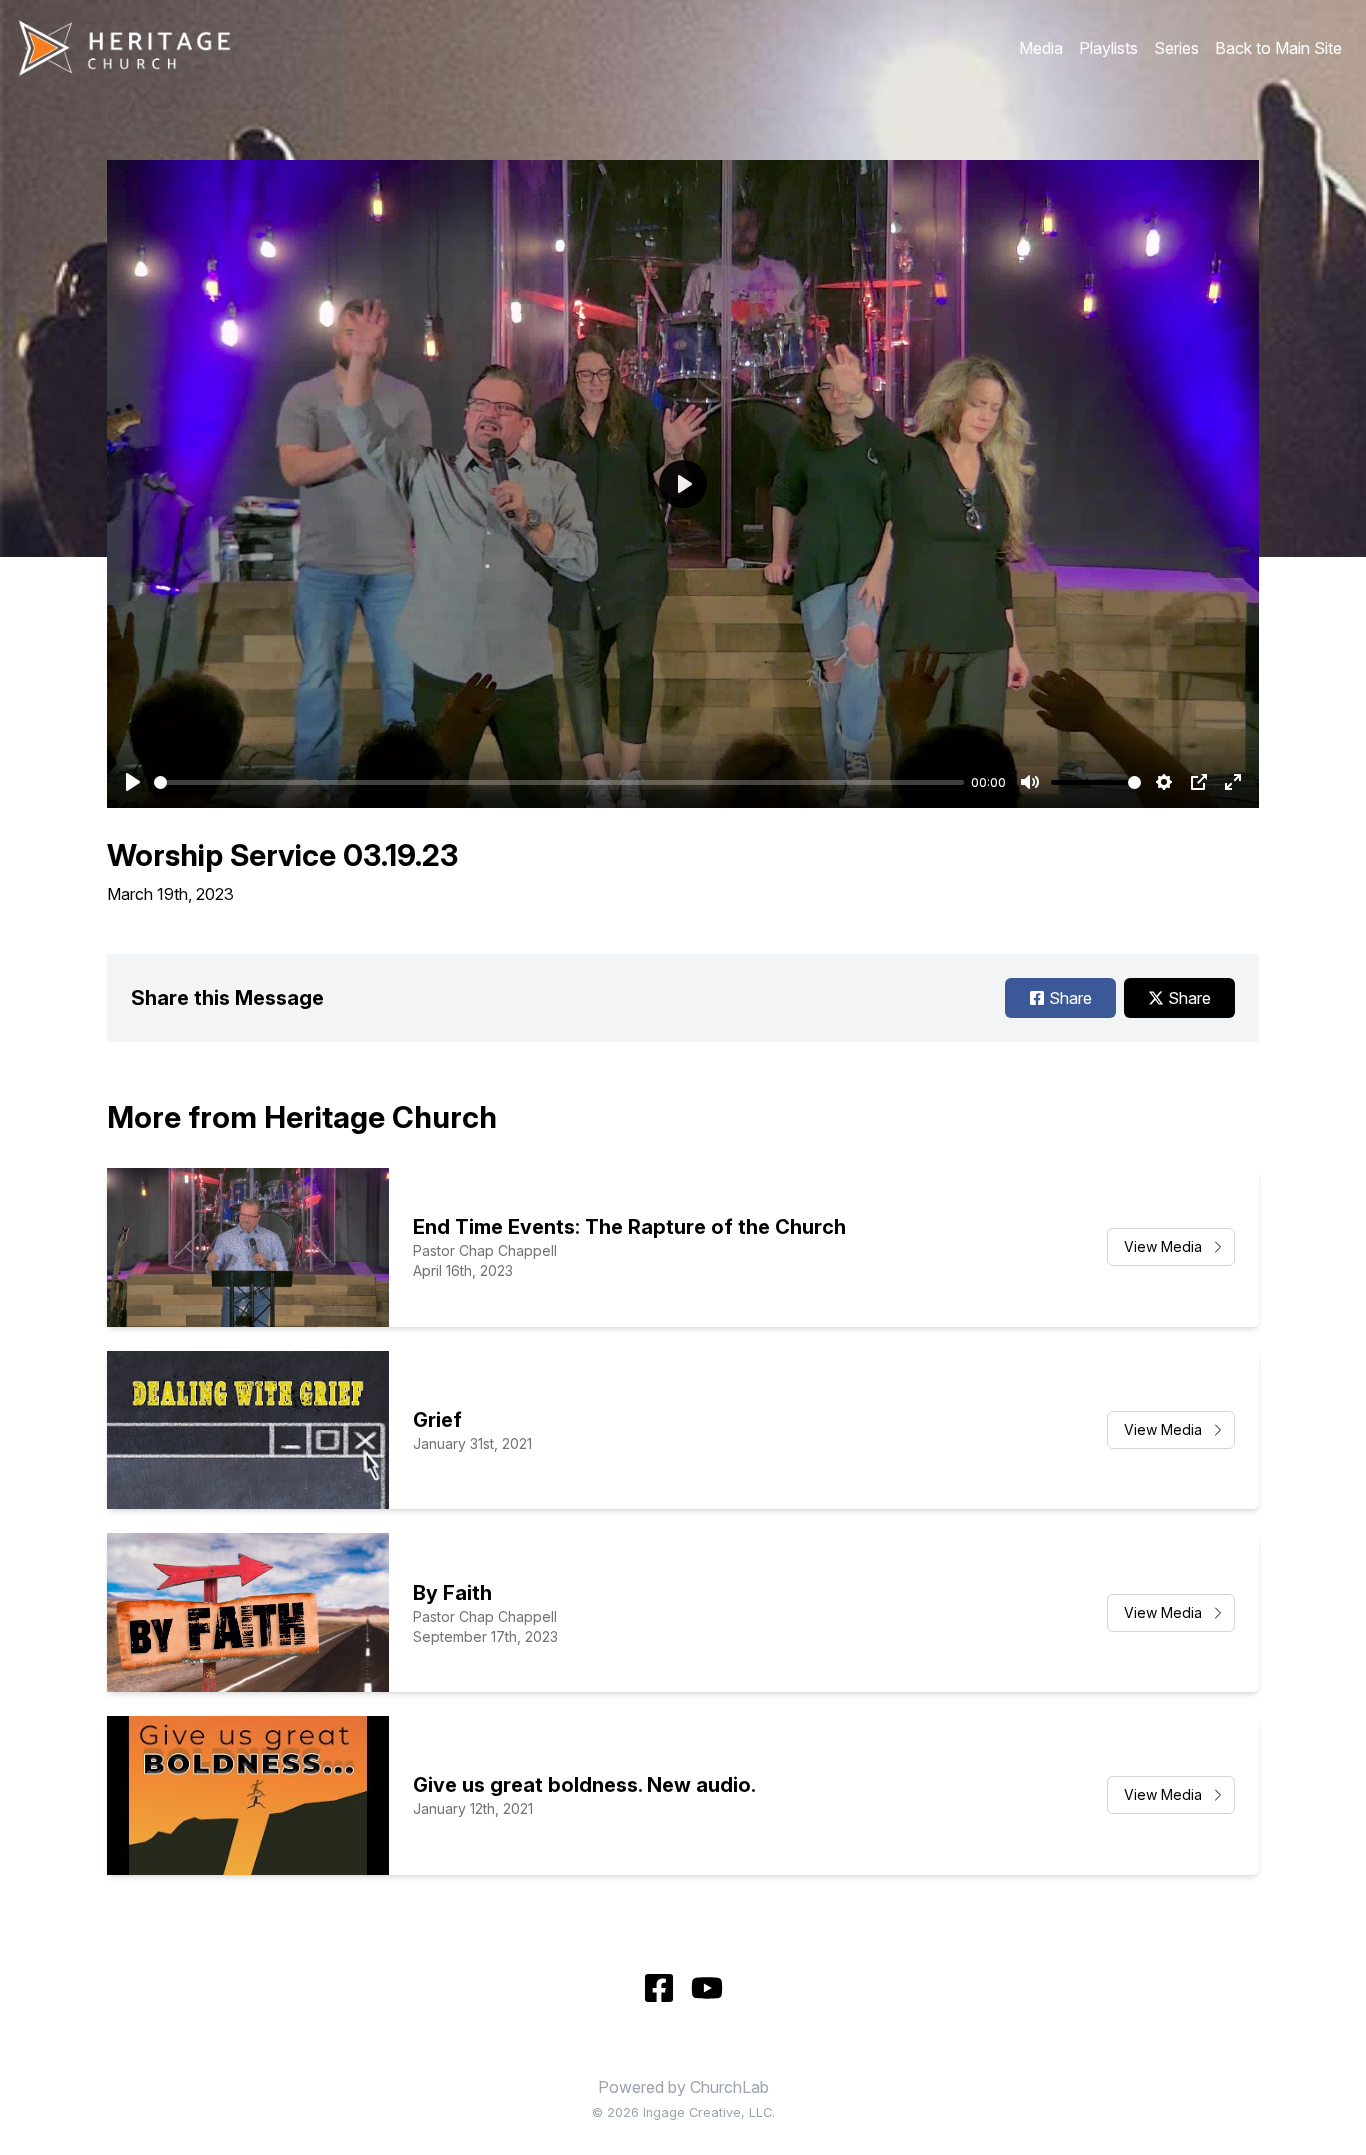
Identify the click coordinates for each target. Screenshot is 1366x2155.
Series (1176, 48)
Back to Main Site (1278, 48)
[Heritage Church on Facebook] (659, 1988)
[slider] (559, 782)
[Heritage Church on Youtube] (707, 1988)
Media (1041, 48)
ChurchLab (729, 2087)
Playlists (1108, 48)
